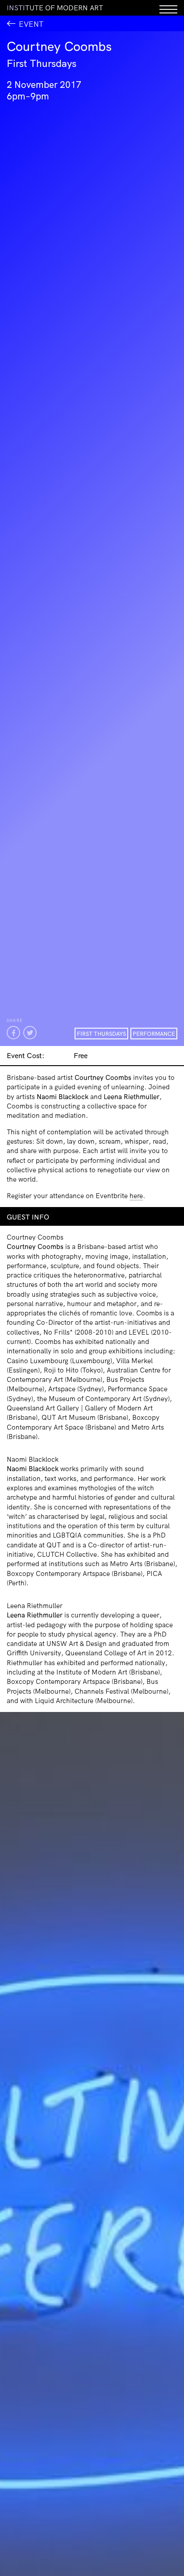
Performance (154, 1034)
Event (31, 24)
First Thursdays (101, 1034)
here (136, 1196)
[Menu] (168, 8)
